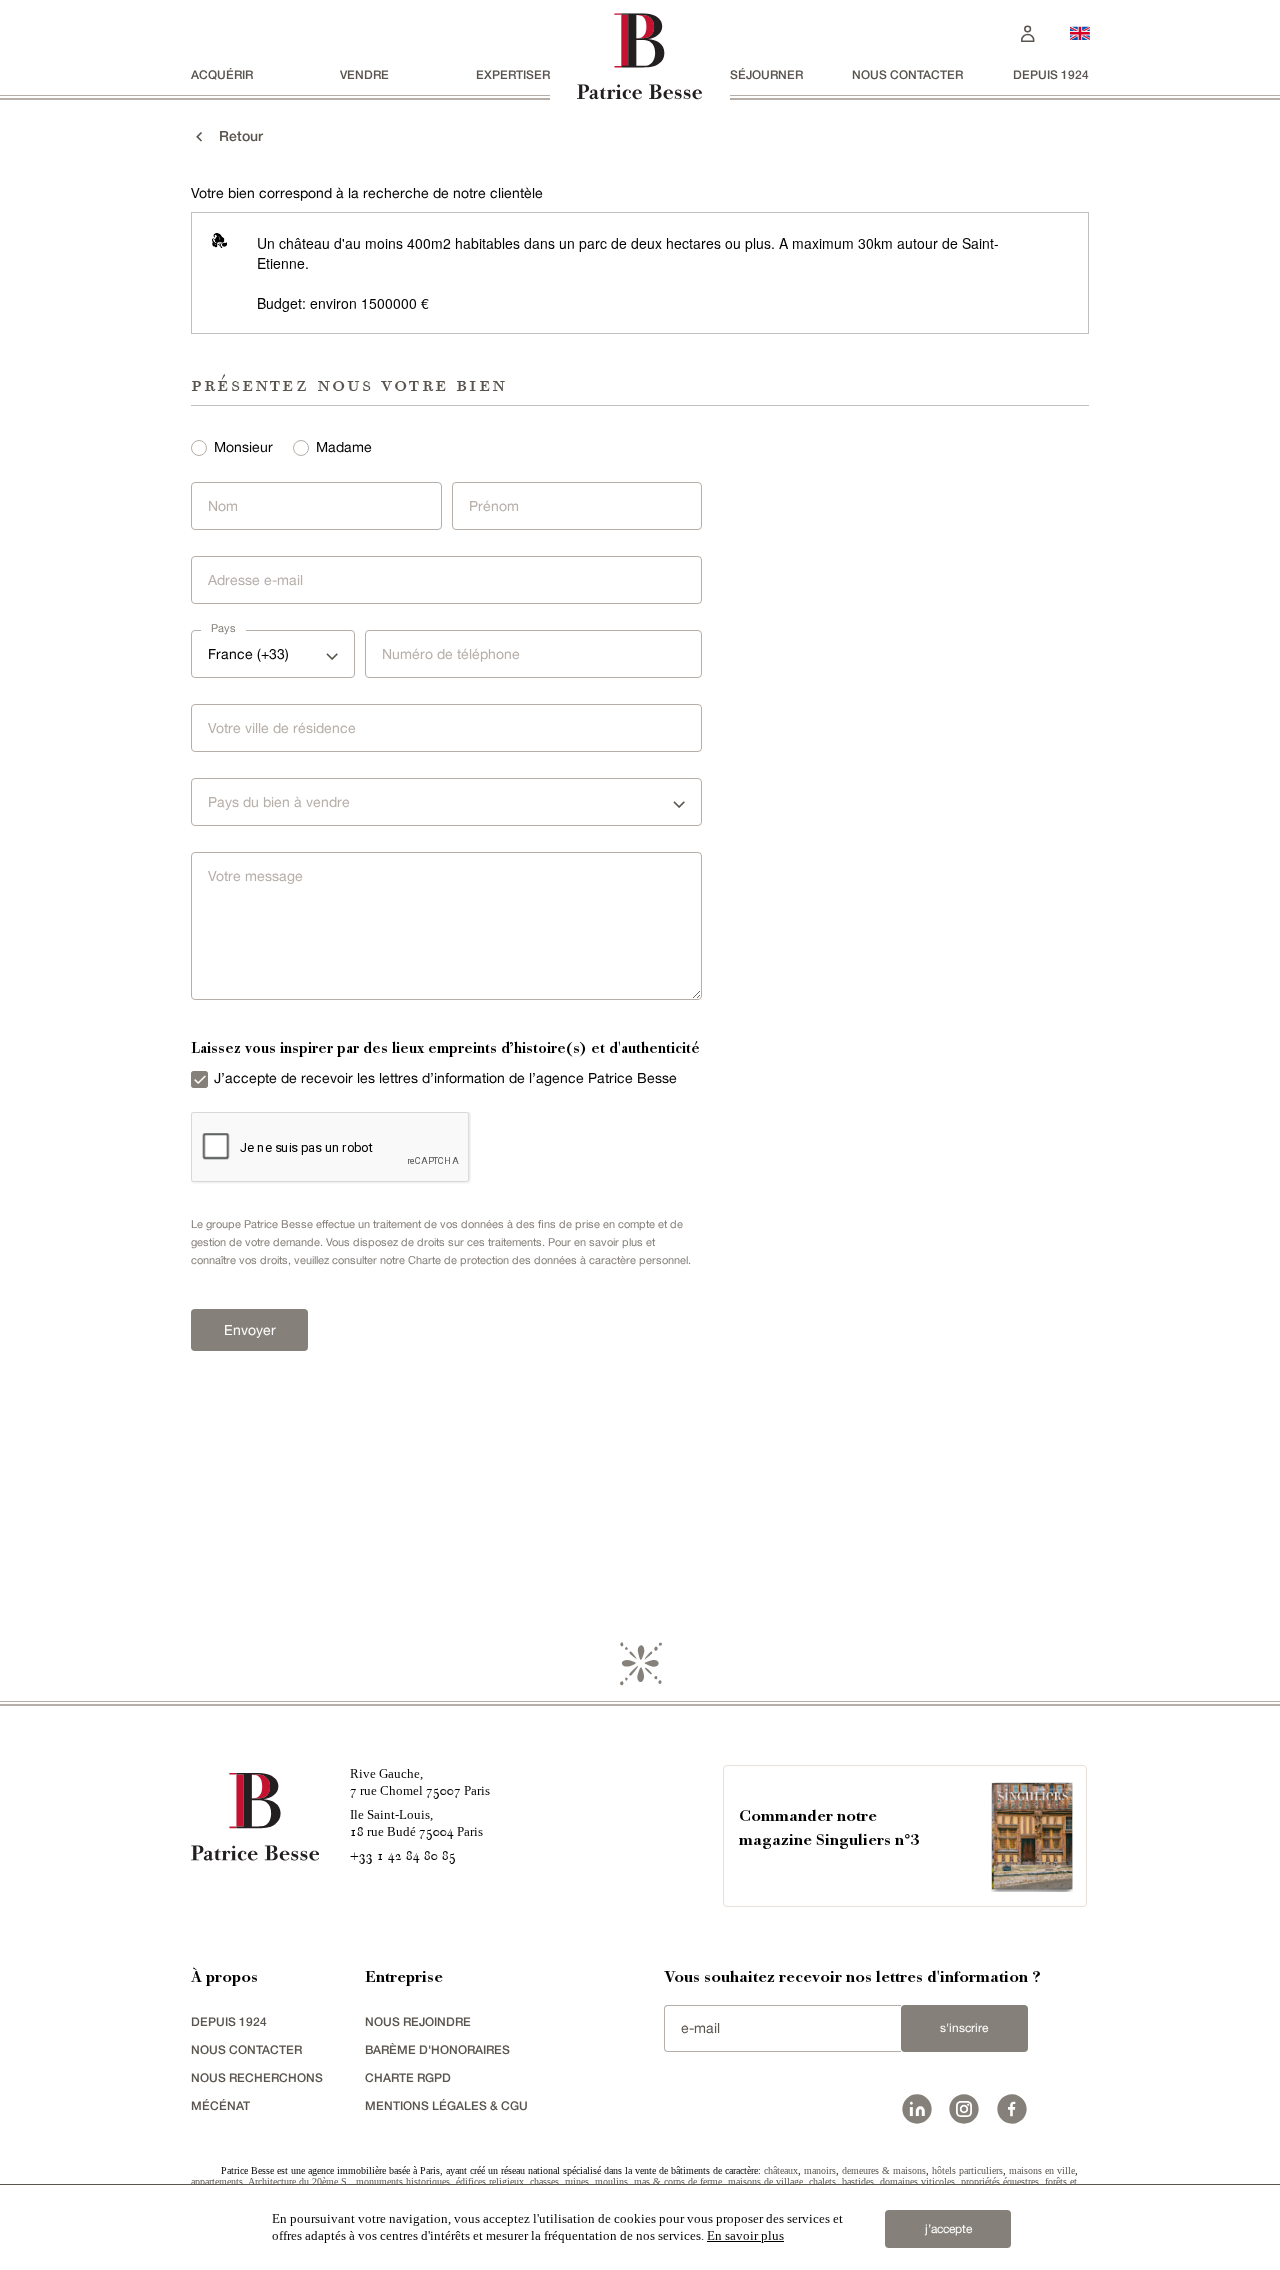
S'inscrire (964, 2028)
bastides (858, 2181)
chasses (544, 2181)
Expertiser (513, 74)
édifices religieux (490, 2181)
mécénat (220, 2105)
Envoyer (250, 1330)
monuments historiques (403, 2181)
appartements (217, 2181)
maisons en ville (1042, 2170)
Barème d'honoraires (437, 2049)
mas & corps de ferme (678, 2181)
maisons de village (765, 2181)
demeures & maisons (884, 2170)
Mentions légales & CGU (446, 2105)
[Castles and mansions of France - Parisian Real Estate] (1080, 32)
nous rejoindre (418, 2021)
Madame (344, 447)
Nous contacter (907, 74)
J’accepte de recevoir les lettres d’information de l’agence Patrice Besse (445, 1078)
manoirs (820, 2170)
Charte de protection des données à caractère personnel (548, 1260)
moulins (611, 2181)
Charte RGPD (408, 2077)
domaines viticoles (917, 2181)
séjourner (766, 74)
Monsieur (243, 447)
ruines (577, 2181)
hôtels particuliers (967, 2170)
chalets (822, 2181)
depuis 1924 (1051, 74)
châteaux (781, 2170)
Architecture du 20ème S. (299, 2181)
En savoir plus (745, 2235)
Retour (235, 135)
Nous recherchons (257, 2077)
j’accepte (948, 2229)
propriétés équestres (1000, 2181)
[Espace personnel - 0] (1028, 31)
